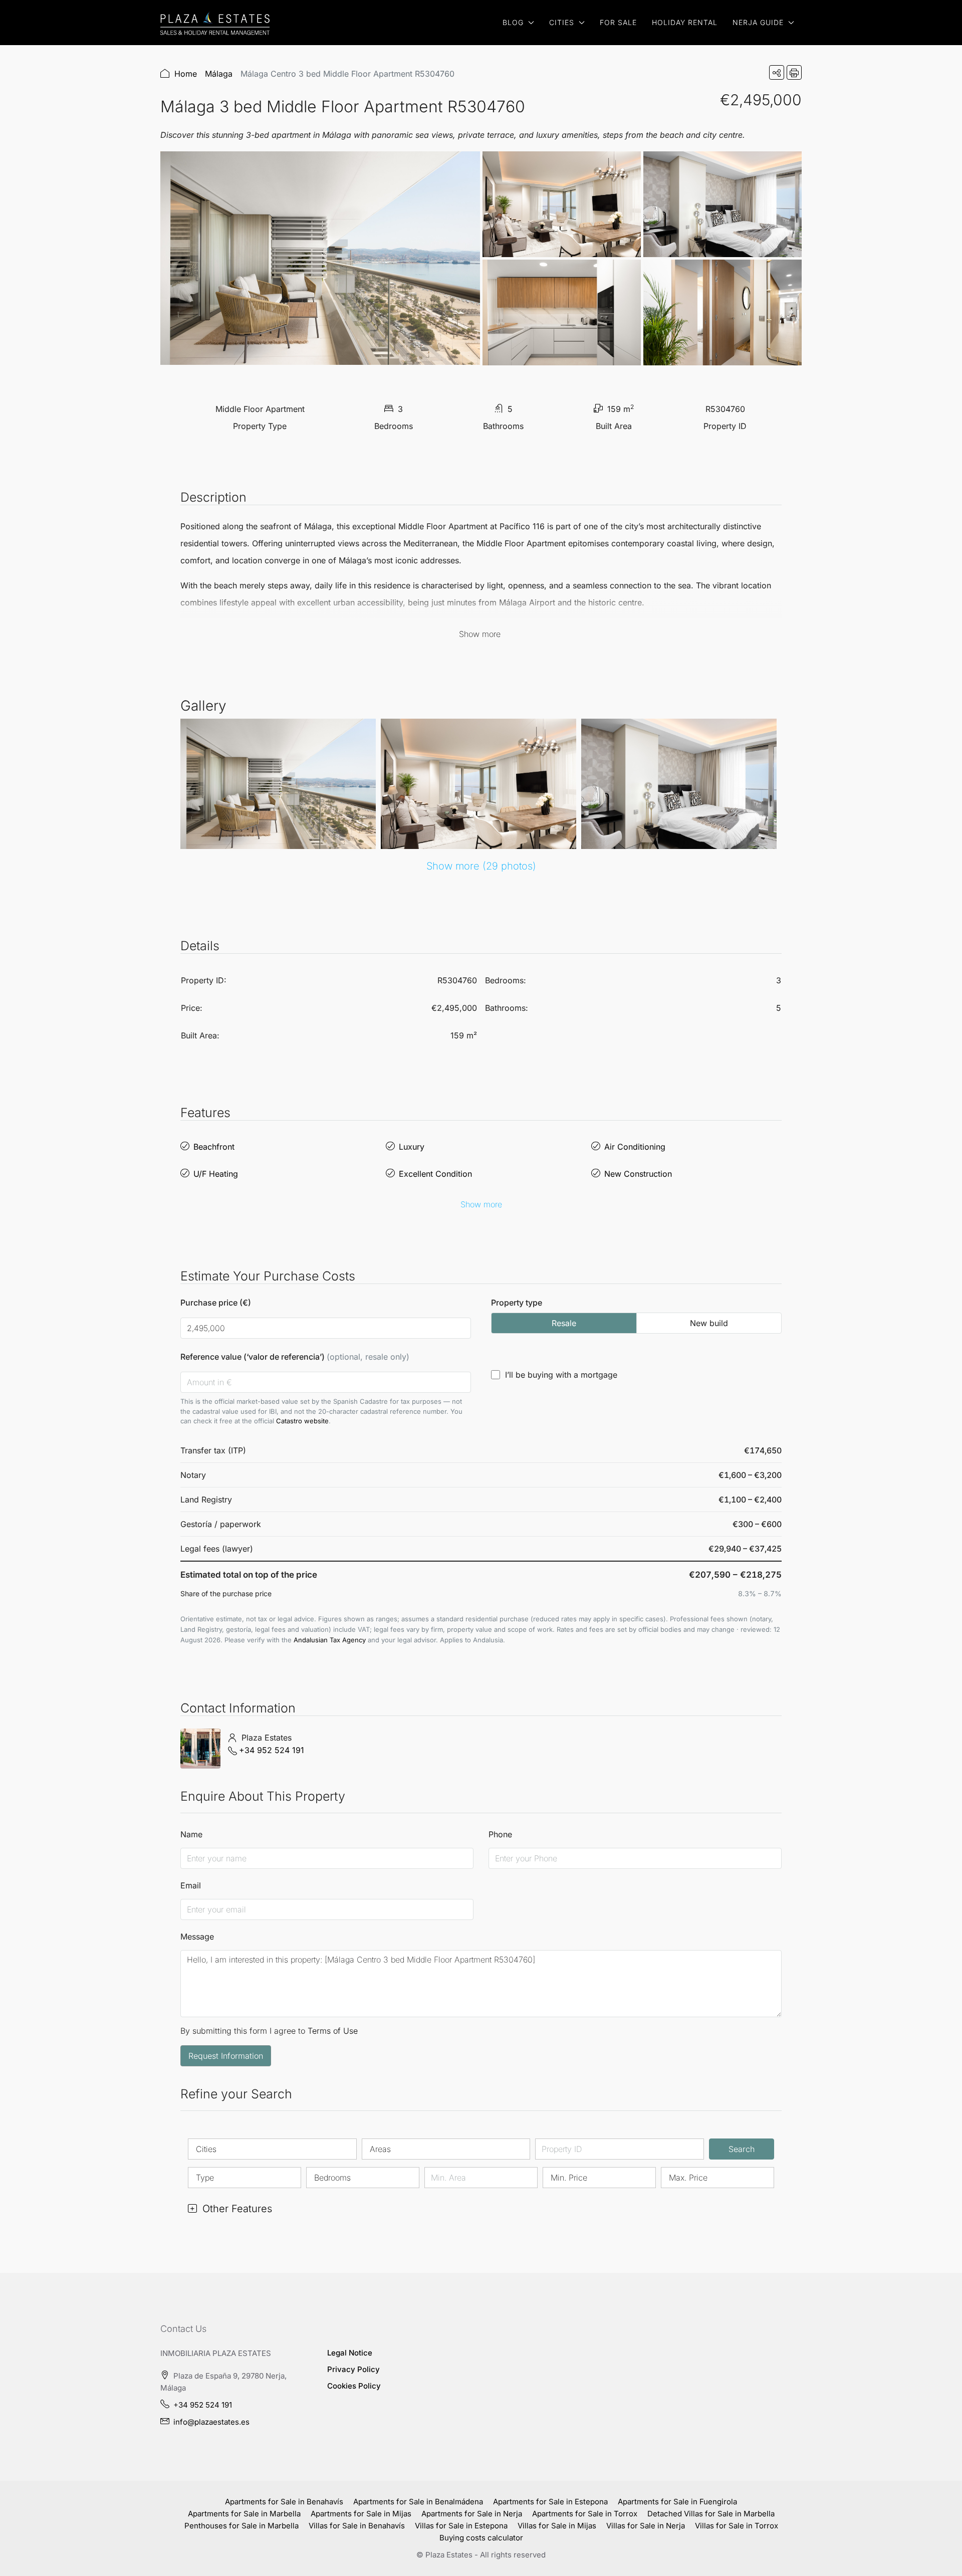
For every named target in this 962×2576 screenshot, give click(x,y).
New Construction (638, 1174)
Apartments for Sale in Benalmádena (418, 2502)
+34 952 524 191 (272, 1750)
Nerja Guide (758, 22)
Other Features (236, 2209)
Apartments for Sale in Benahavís (284, 2502)
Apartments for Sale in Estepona (550, 2502)
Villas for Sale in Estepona (461, 2526)
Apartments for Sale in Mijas (361, 2514)
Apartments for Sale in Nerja (472, 2514)
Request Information (226, 2056)
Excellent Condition (435, 1174)
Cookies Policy (354, 2386)
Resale (564, 1323)
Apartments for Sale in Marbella (244, 2514)
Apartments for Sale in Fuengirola (677, 2502)
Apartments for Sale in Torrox (585, 2514)
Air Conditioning (635, 1147)
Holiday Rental (685, 22)
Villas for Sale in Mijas (557, 2526)
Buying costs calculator (481, 2538)
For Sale (618, 22)
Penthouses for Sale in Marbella (242, 2526)
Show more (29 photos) (481, 866)
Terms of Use (333, 2031)
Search (742, 2149)
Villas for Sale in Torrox (737, 2526)
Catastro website (302, 1421)
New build (709, 1323)
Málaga (219, 74)
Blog (513, 22)
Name (191, 1834)
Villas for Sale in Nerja (646, 2526)
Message (197, 1937)
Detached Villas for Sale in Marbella (711, 2514)
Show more (481, 1204)
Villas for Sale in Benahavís (357, 2526)
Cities (562, 22)
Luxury (412, 1147)
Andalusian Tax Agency (330, 1640)
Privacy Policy (353, 2369)
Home (186, 74)
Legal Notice (350, 2353)
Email (191, 1885)
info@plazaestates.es (211, 2422)
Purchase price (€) (216, 1303)
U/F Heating (216, 1174)
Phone (500, 1834)
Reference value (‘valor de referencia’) (295, 1357)
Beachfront (214, 1147)
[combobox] (272, 2149)
